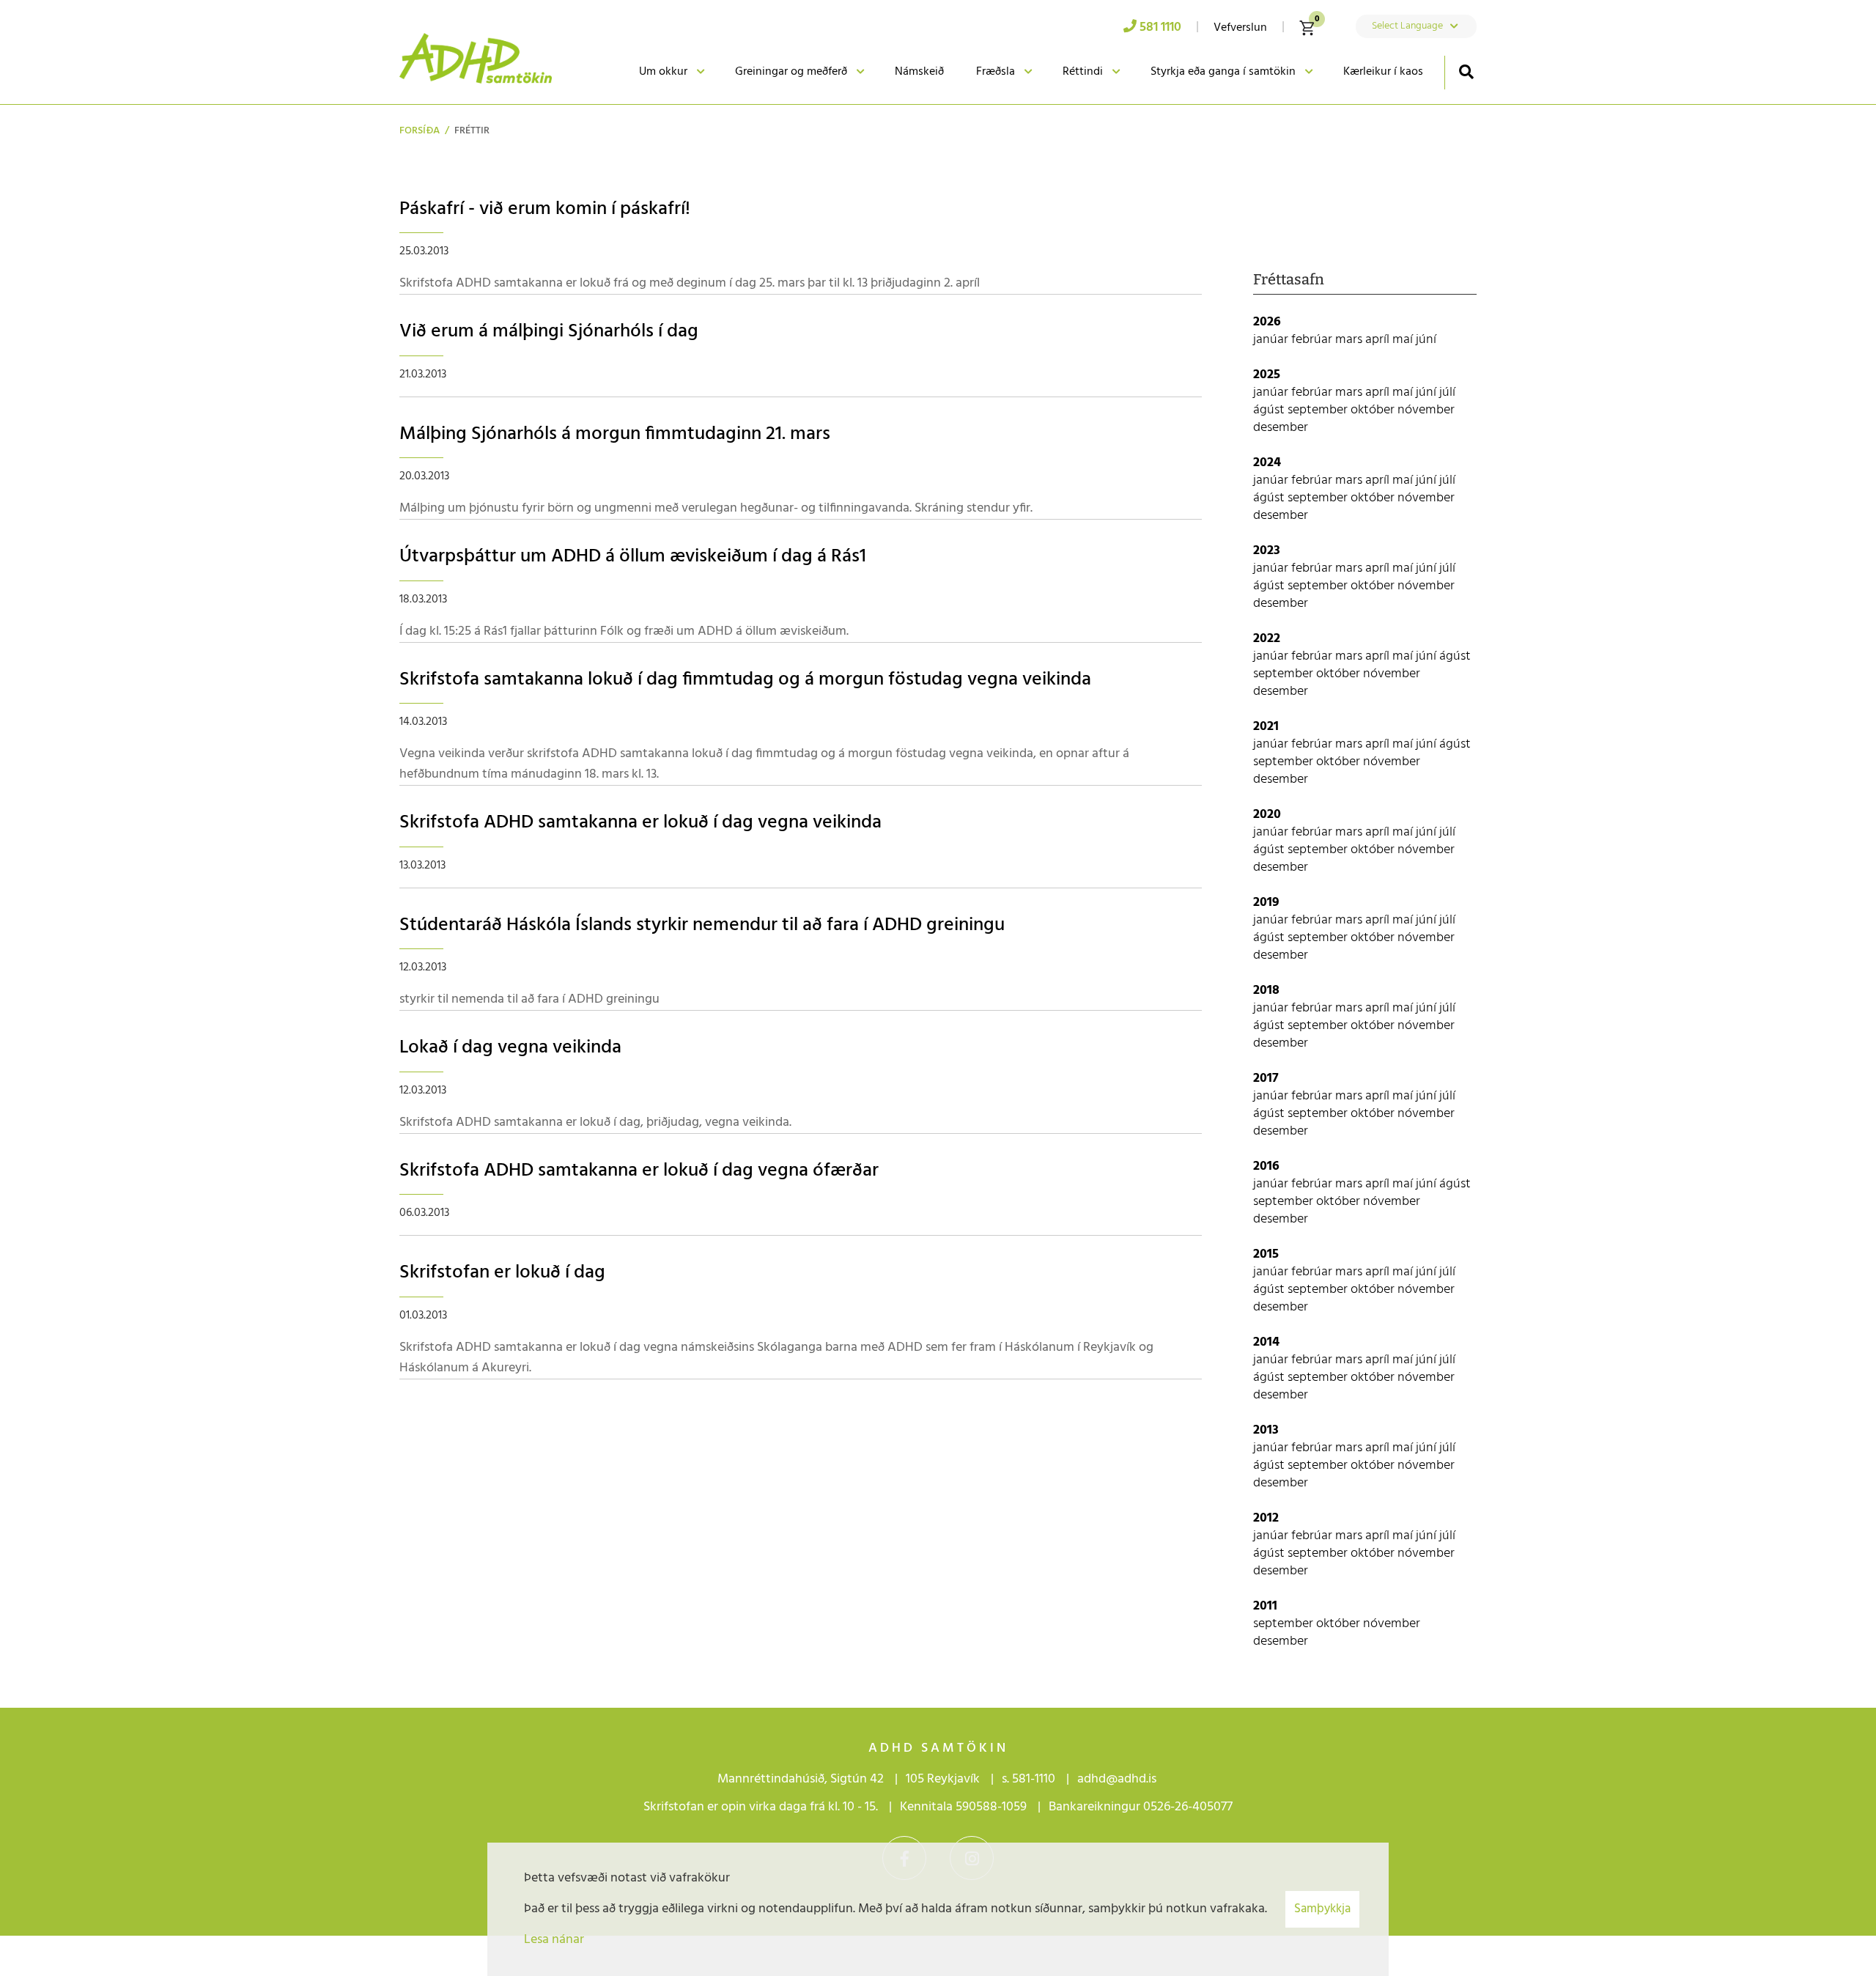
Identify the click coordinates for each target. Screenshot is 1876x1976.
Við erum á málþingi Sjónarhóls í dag (549, 332)
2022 (1267, 639)
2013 (1266, 1430)
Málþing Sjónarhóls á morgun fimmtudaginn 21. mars (615, 434)
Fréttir (472, 131)
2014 (1266, 1342)
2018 (1266, 991)
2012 (1266, 1518)
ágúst (1270, 410)
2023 (1267, 551)
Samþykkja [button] (1322, 1909)
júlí (1447, 392)
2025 (1267, 375)
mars (1350, 340)
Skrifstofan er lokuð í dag (502, 1273)
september (1319, 410)
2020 (1267, 815)
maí (1404, 340)
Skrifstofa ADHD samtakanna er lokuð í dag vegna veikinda (640, 823)
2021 (1266, 727)
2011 (1265, 1606)
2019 (1266, 903)
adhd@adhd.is (1118, 1779)
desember (1281, 428)
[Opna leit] (1466, 71)
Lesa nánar (554, 1940)
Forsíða (420, 131)
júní (1426, 340)
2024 (1267, 463)
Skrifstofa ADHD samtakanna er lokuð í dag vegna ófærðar (639, 1171)
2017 (1266, 1079)
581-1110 (1034, 1779)
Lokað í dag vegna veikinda (510, 1048)
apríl (1379, 340)
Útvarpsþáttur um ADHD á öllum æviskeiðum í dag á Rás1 (633, 557)
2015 (1266, 1254)
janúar (1272, 340)
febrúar (1313, 340)
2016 (1266, 1166)
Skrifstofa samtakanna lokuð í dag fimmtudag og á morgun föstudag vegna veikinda (745, 680)
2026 (1267, 322)
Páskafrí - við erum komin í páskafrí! (545, 209)
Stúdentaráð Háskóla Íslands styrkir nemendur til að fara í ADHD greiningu (702, 925)
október (1374, 410)
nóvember (1426, 410)
